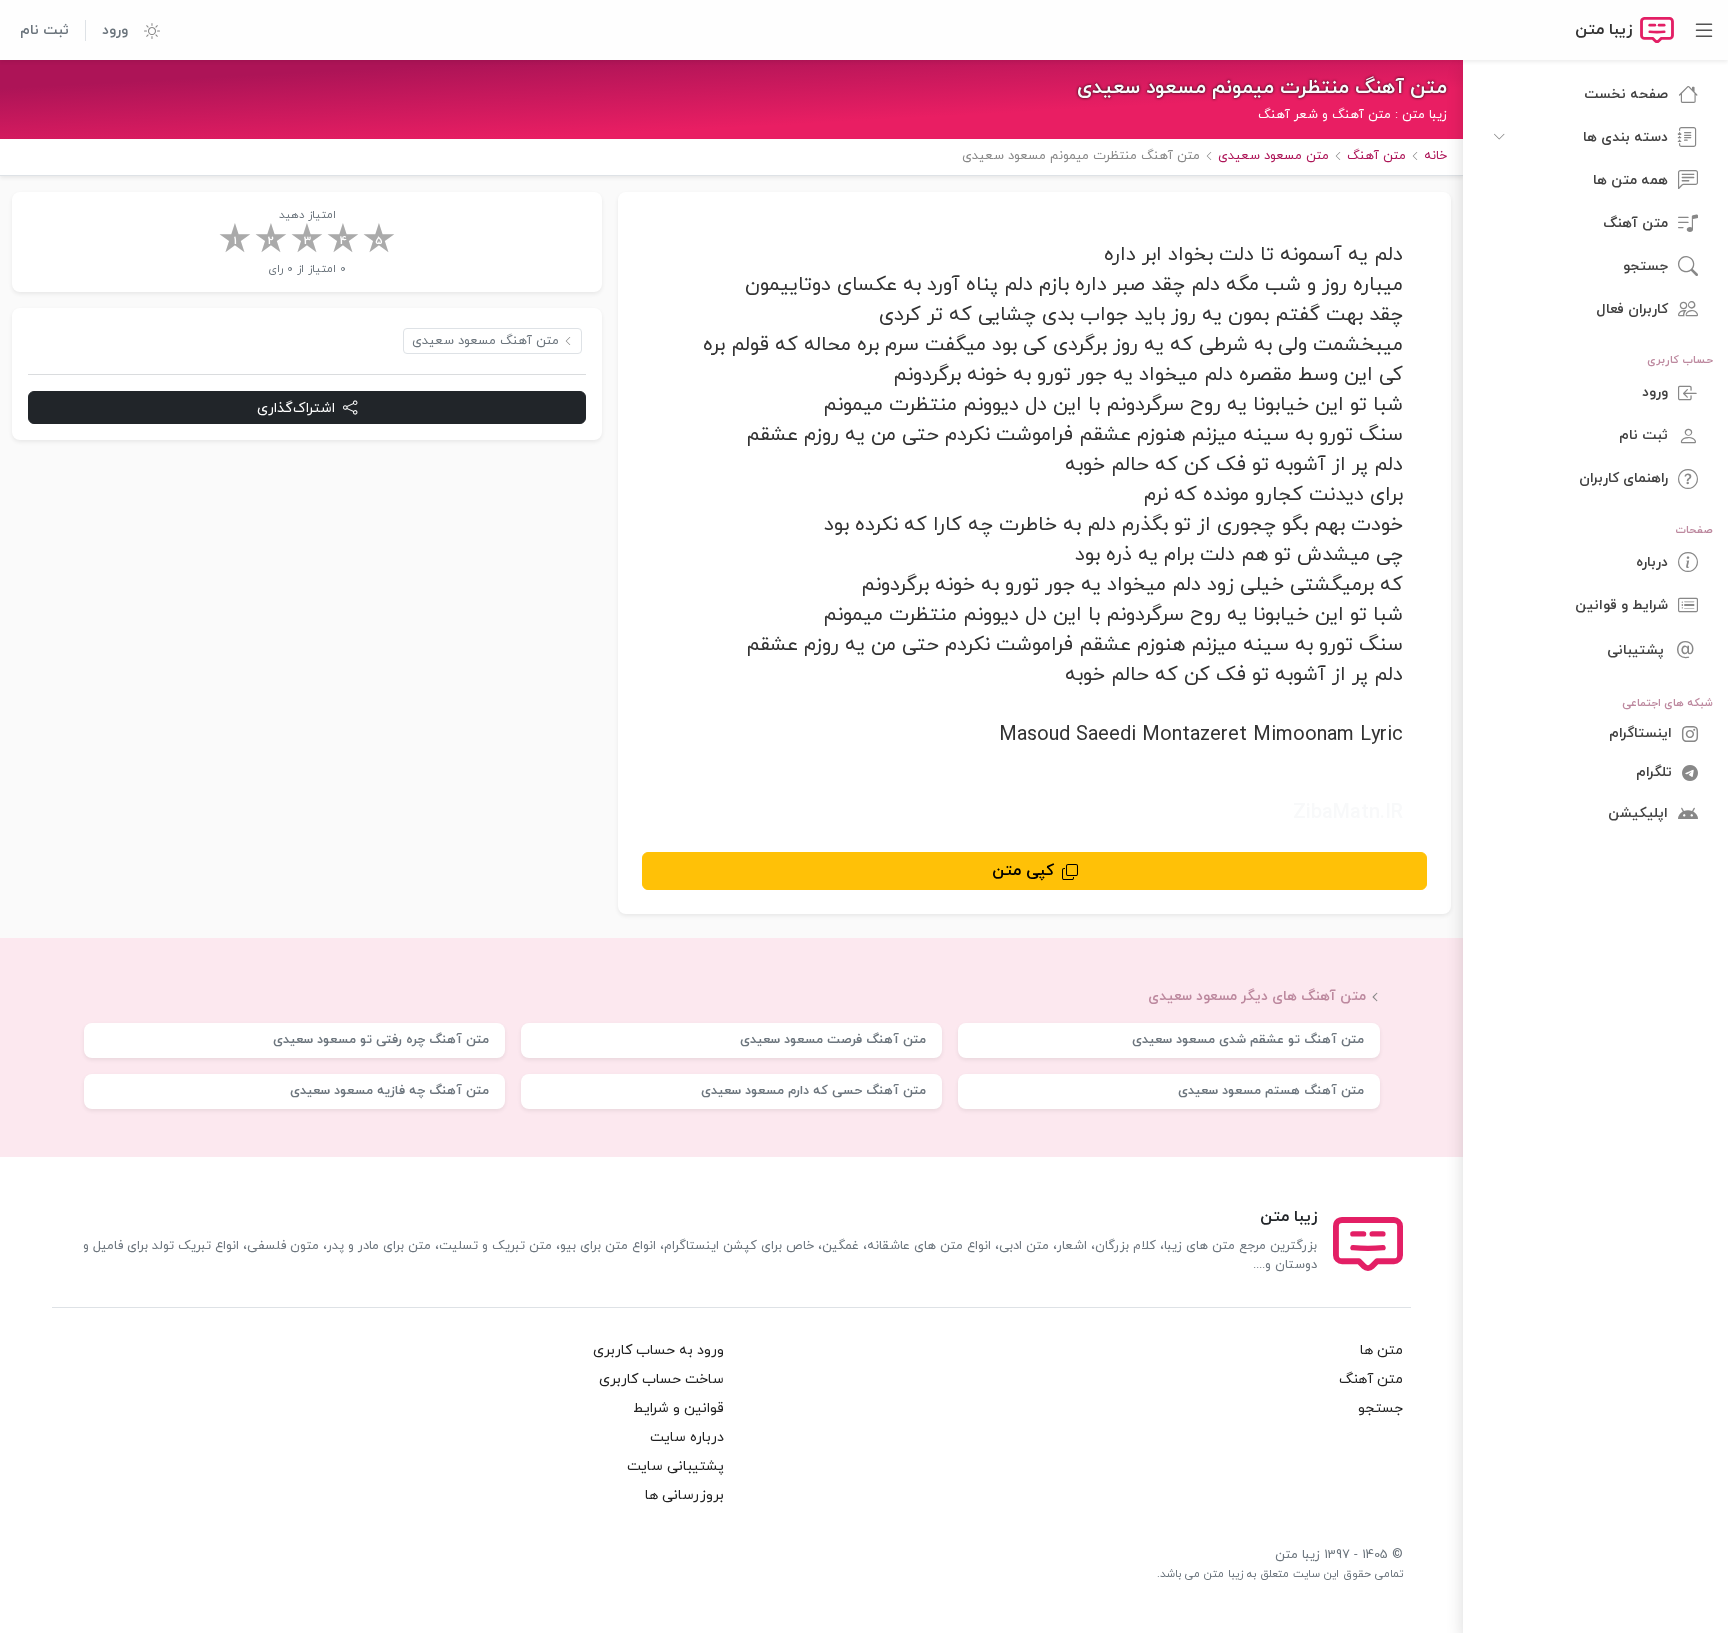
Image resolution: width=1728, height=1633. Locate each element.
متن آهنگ (1371, 1379)
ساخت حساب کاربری (661, 1379)
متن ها (1381, 1350)
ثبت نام (44, 30)
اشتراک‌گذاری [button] (296, 408)
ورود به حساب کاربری (658, 1350)
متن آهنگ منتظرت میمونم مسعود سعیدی (1262, 88)
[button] (144, 30)
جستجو (1380, 1408)
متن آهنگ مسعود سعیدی (485, 341)
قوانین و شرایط (678, 1408)
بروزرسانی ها (684, 1495)
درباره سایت (687, 1437)
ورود (115, 30)
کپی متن (1023, 871)
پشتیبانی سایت (675, 1466)
